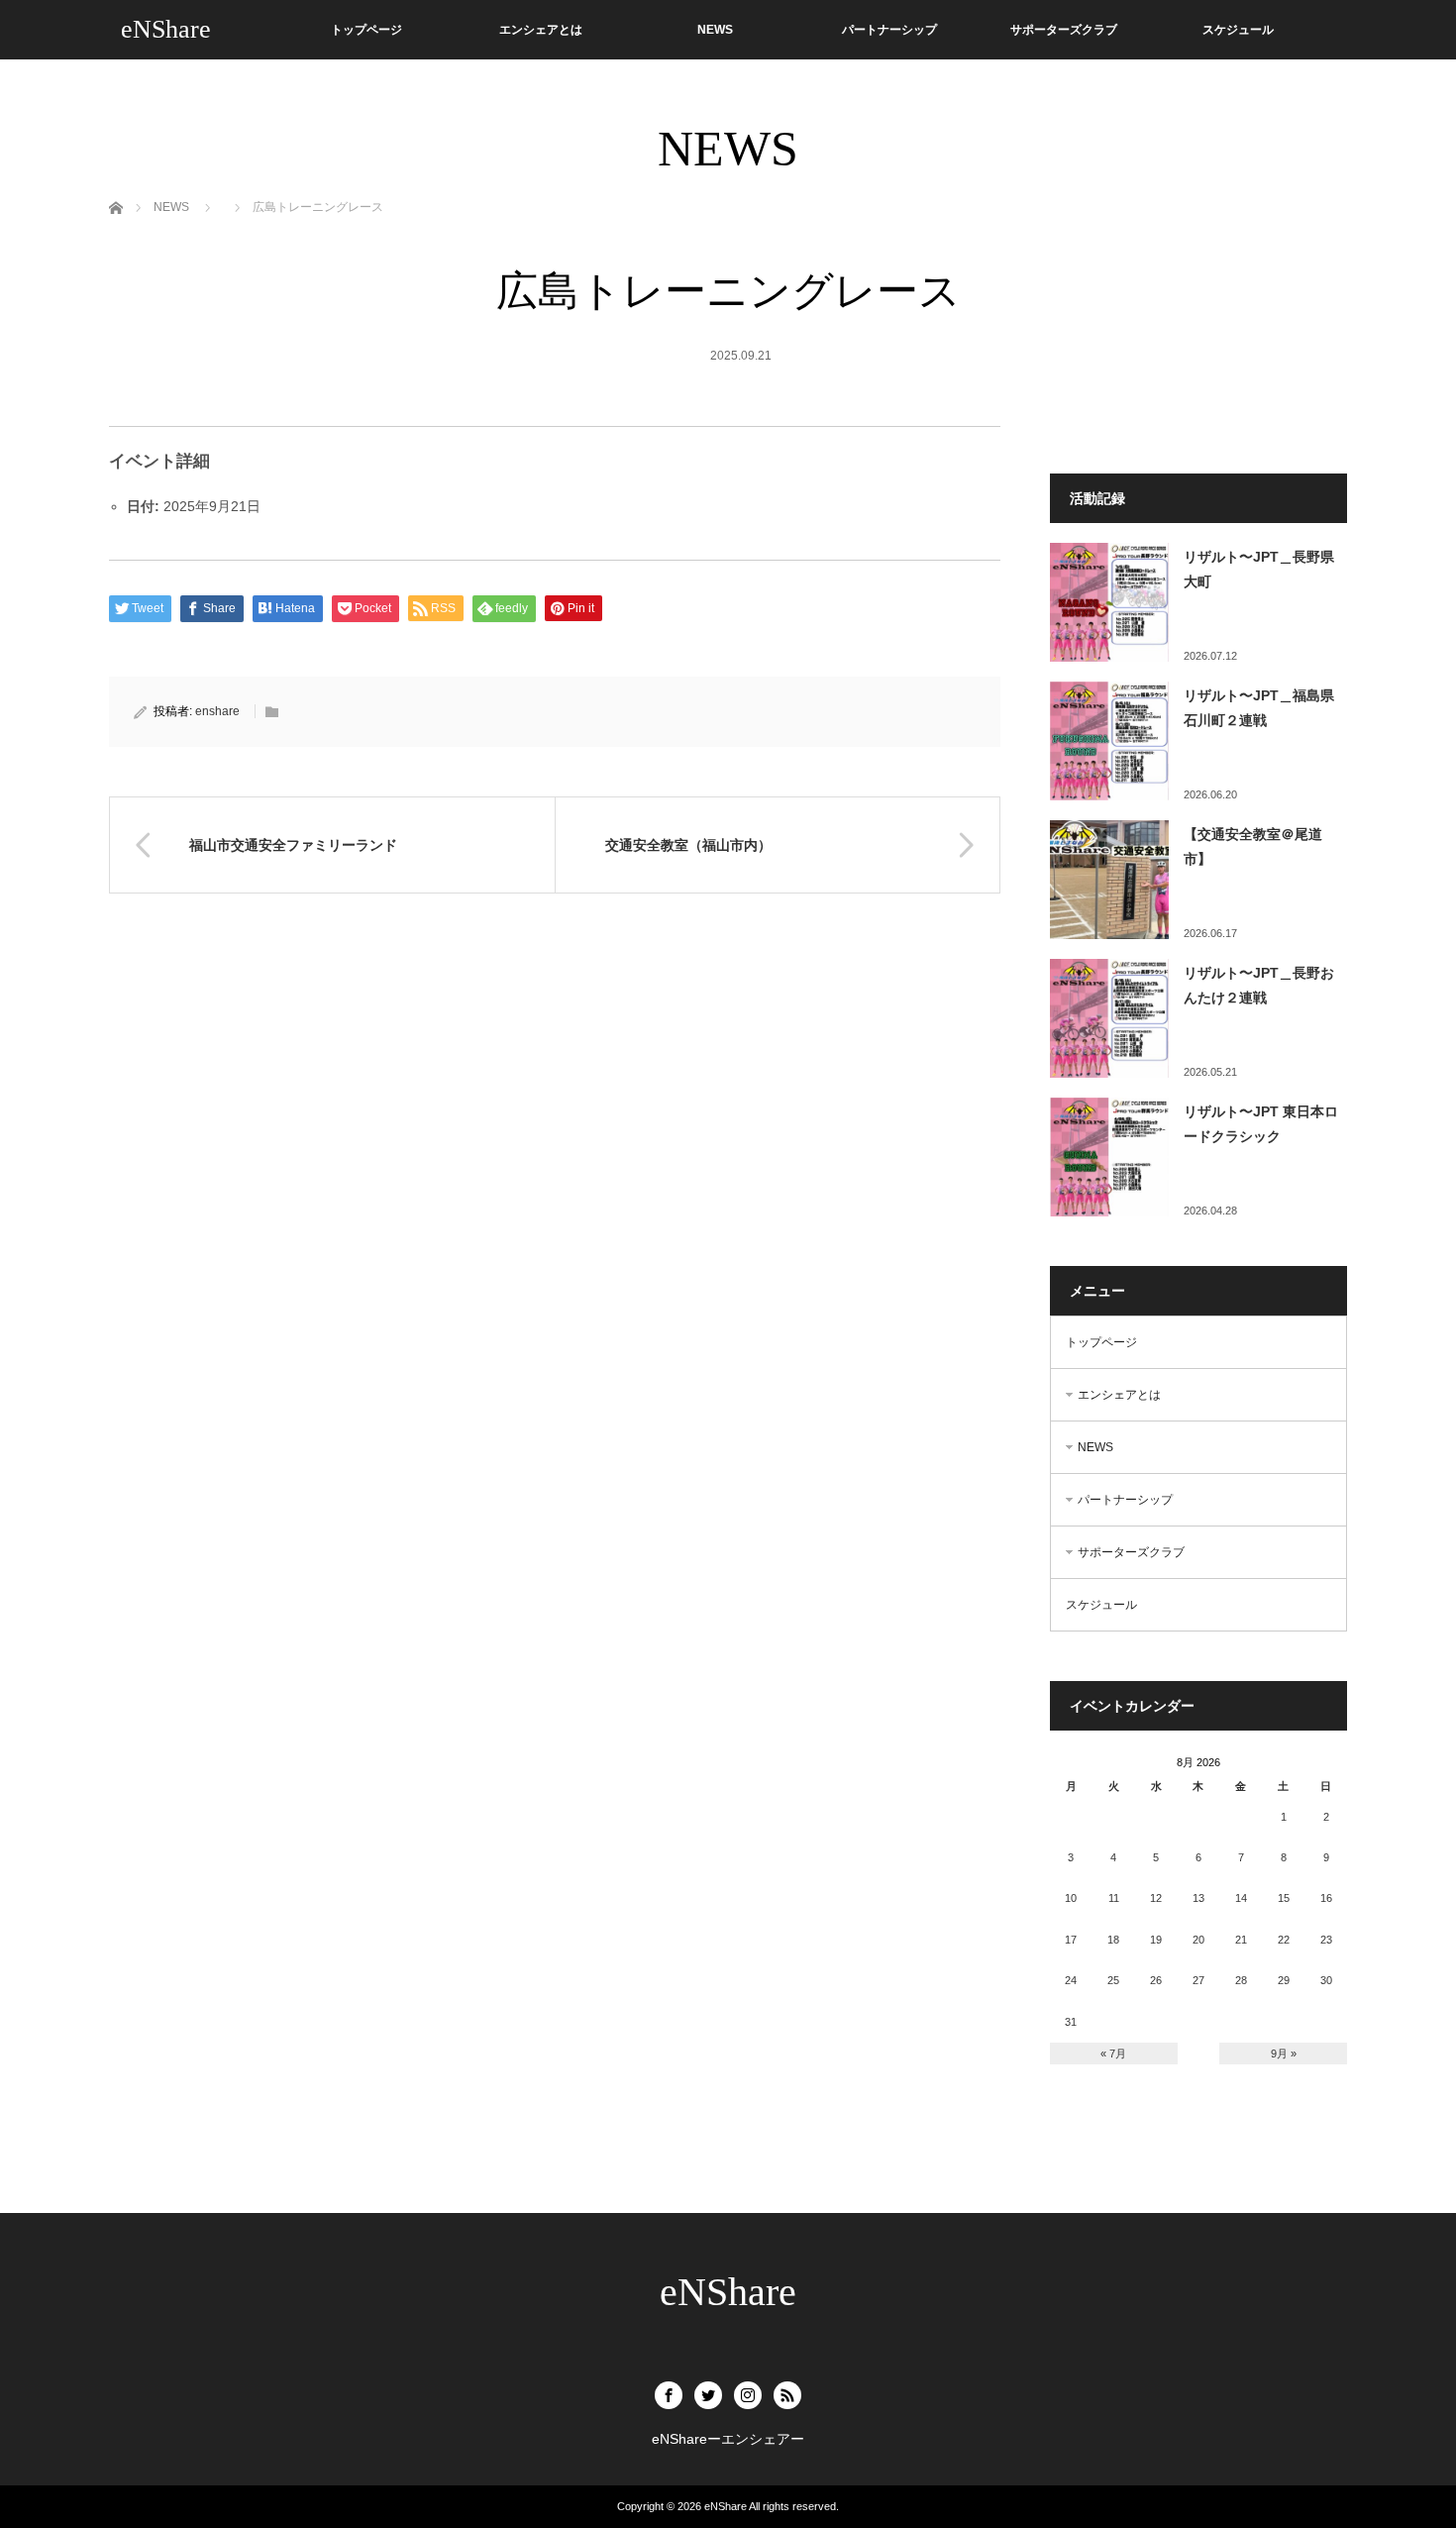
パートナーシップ (889, 30)
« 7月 (1113, 2054)
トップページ (366, 30)
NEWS (715, 30)
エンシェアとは (541, 30)
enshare (217, 711)
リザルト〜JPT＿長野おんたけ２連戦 (1259, 985)
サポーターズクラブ (1064, 30)
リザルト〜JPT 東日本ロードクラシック (1261, 1124)
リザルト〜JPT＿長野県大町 (1259, 569)
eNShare (166, 29)
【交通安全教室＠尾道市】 (1253, 846)
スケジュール (1238, 30)
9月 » (1284, 2054)
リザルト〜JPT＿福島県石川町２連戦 (1259, 708)
